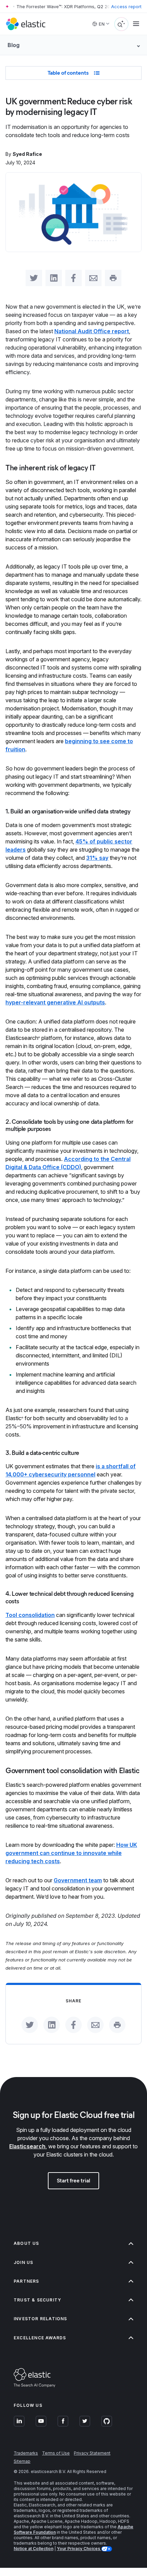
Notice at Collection (34, 2549)
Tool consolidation (30, 1615)
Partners (26, 2281)
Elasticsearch (27, 2146)
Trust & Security (37, 2300)
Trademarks (26, 2453)
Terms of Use (56, 2453)
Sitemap (22, 2461)
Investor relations (41, 2319)
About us (26, 2243)
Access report (126, 6)
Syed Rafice (27, 154)
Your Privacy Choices (79, 2549)
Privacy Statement (92, 2453)
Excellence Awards (40, 2338)
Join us (23, 2262)
